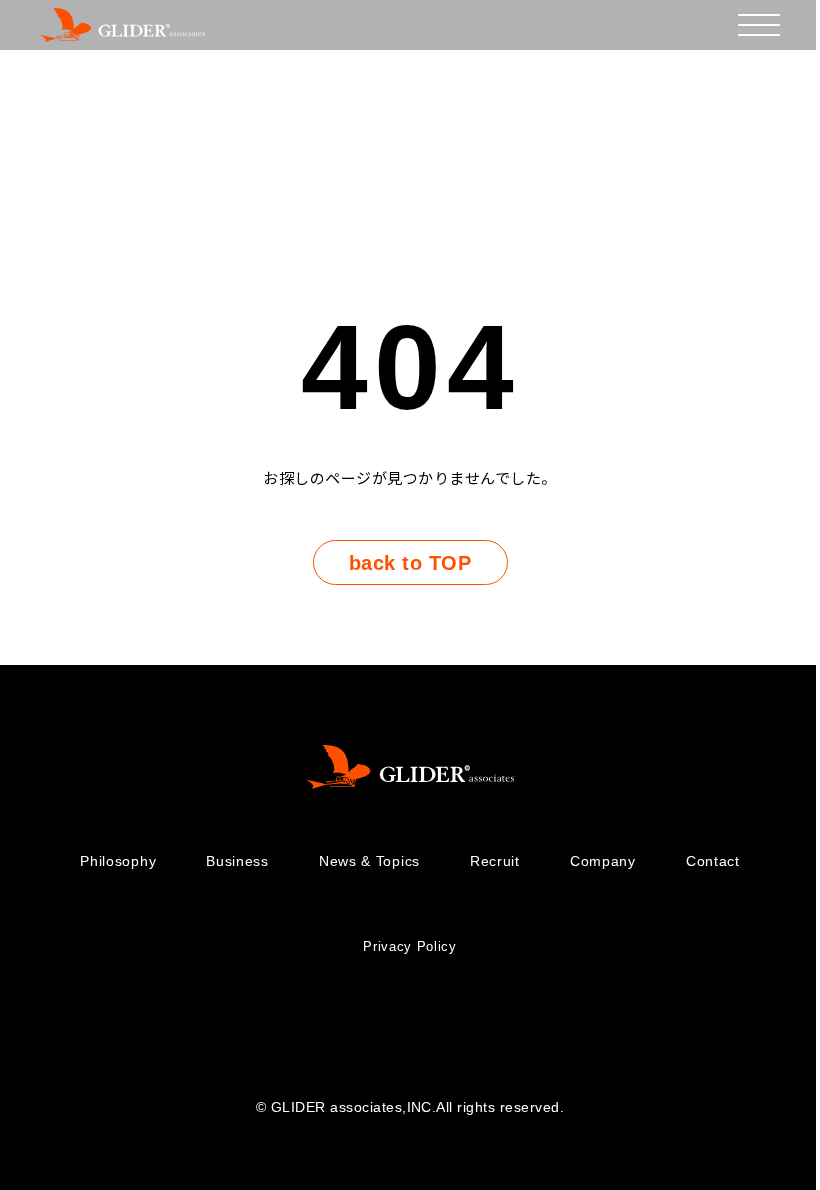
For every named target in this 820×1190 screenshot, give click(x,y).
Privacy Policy (409, 946)
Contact (713, 861)
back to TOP (410, 563)
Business (237, 861)
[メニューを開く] (759, 25)
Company (603, 861)
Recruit (495, 861)
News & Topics (369, 861)
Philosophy (118, 861)
